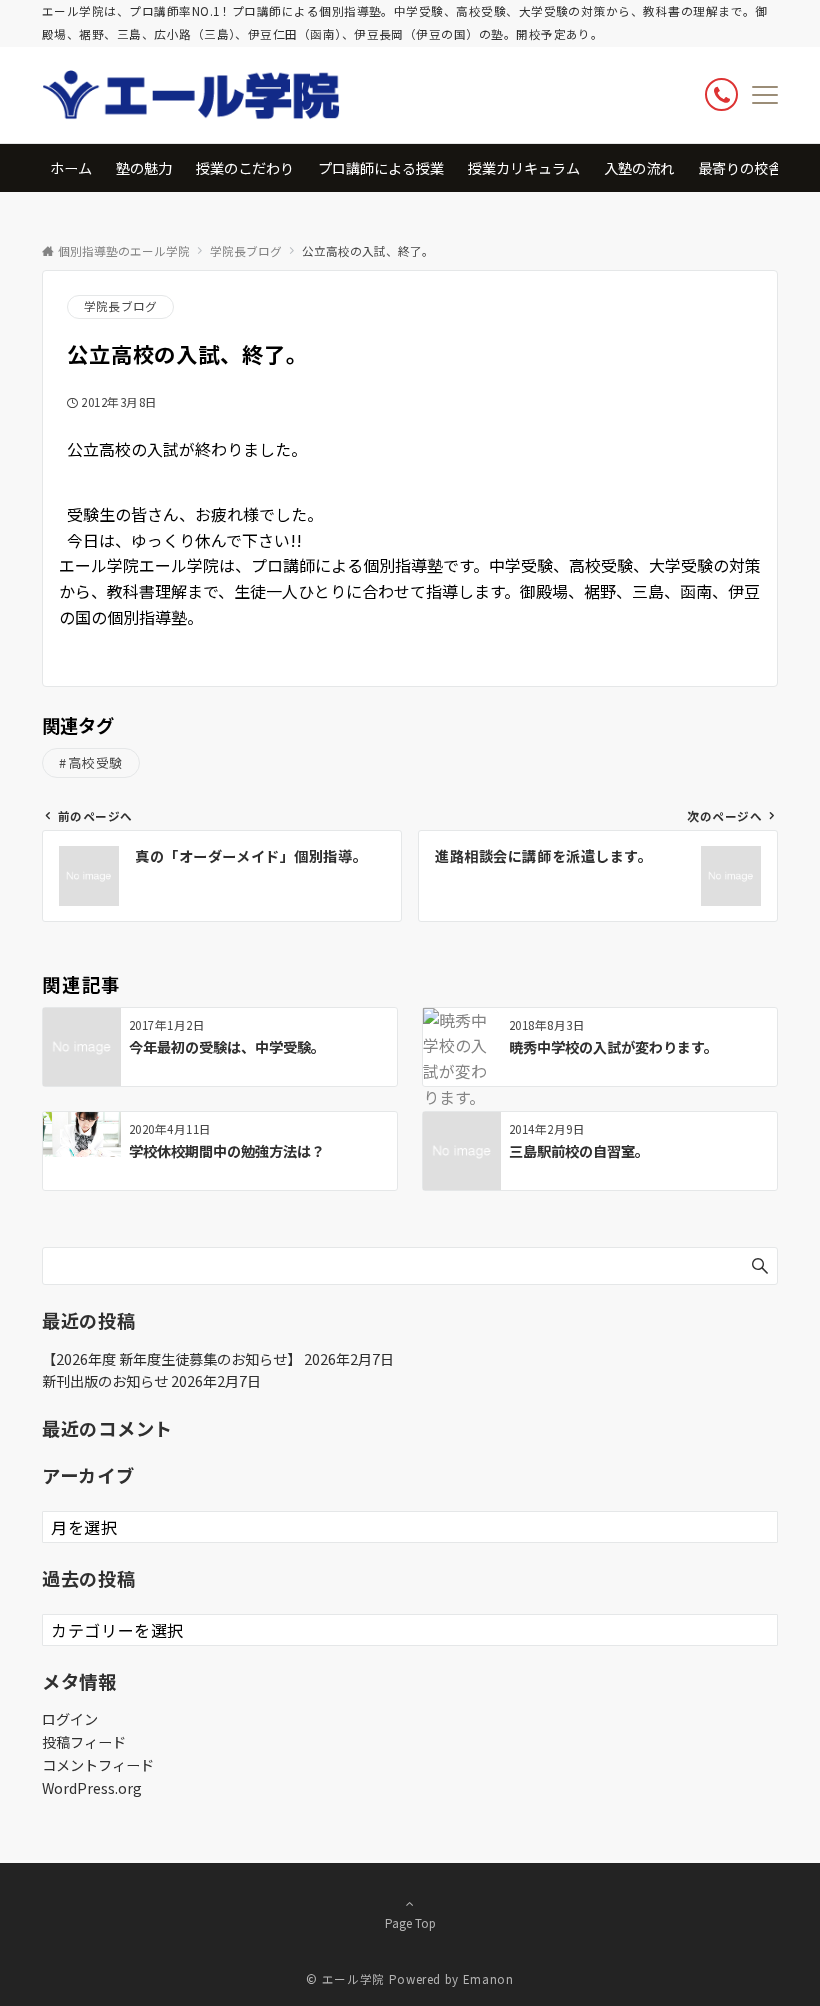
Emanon (488, 1979)
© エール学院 (345, 1979)
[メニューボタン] (765, 95)
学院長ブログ (120, 306)
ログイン (70, 1719)
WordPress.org (92, 1788)
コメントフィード (98, 1765)
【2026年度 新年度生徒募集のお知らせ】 (171, 1359)
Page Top (410, 1923)
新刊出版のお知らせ (105, 1381)
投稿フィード (84, 1742)
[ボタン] (721, 94)
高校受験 (96, 762)
